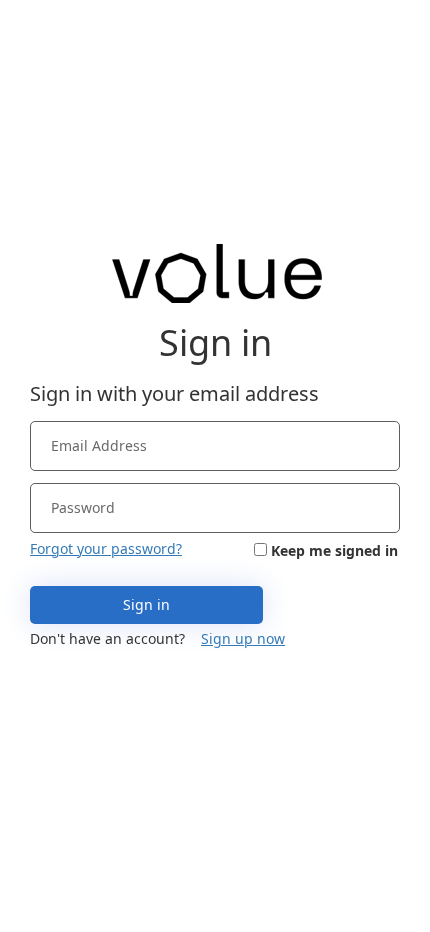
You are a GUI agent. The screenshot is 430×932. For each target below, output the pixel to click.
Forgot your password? (106, 548)
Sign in (146, 604)
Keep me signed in (334, 550)
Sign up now (243, 638)
